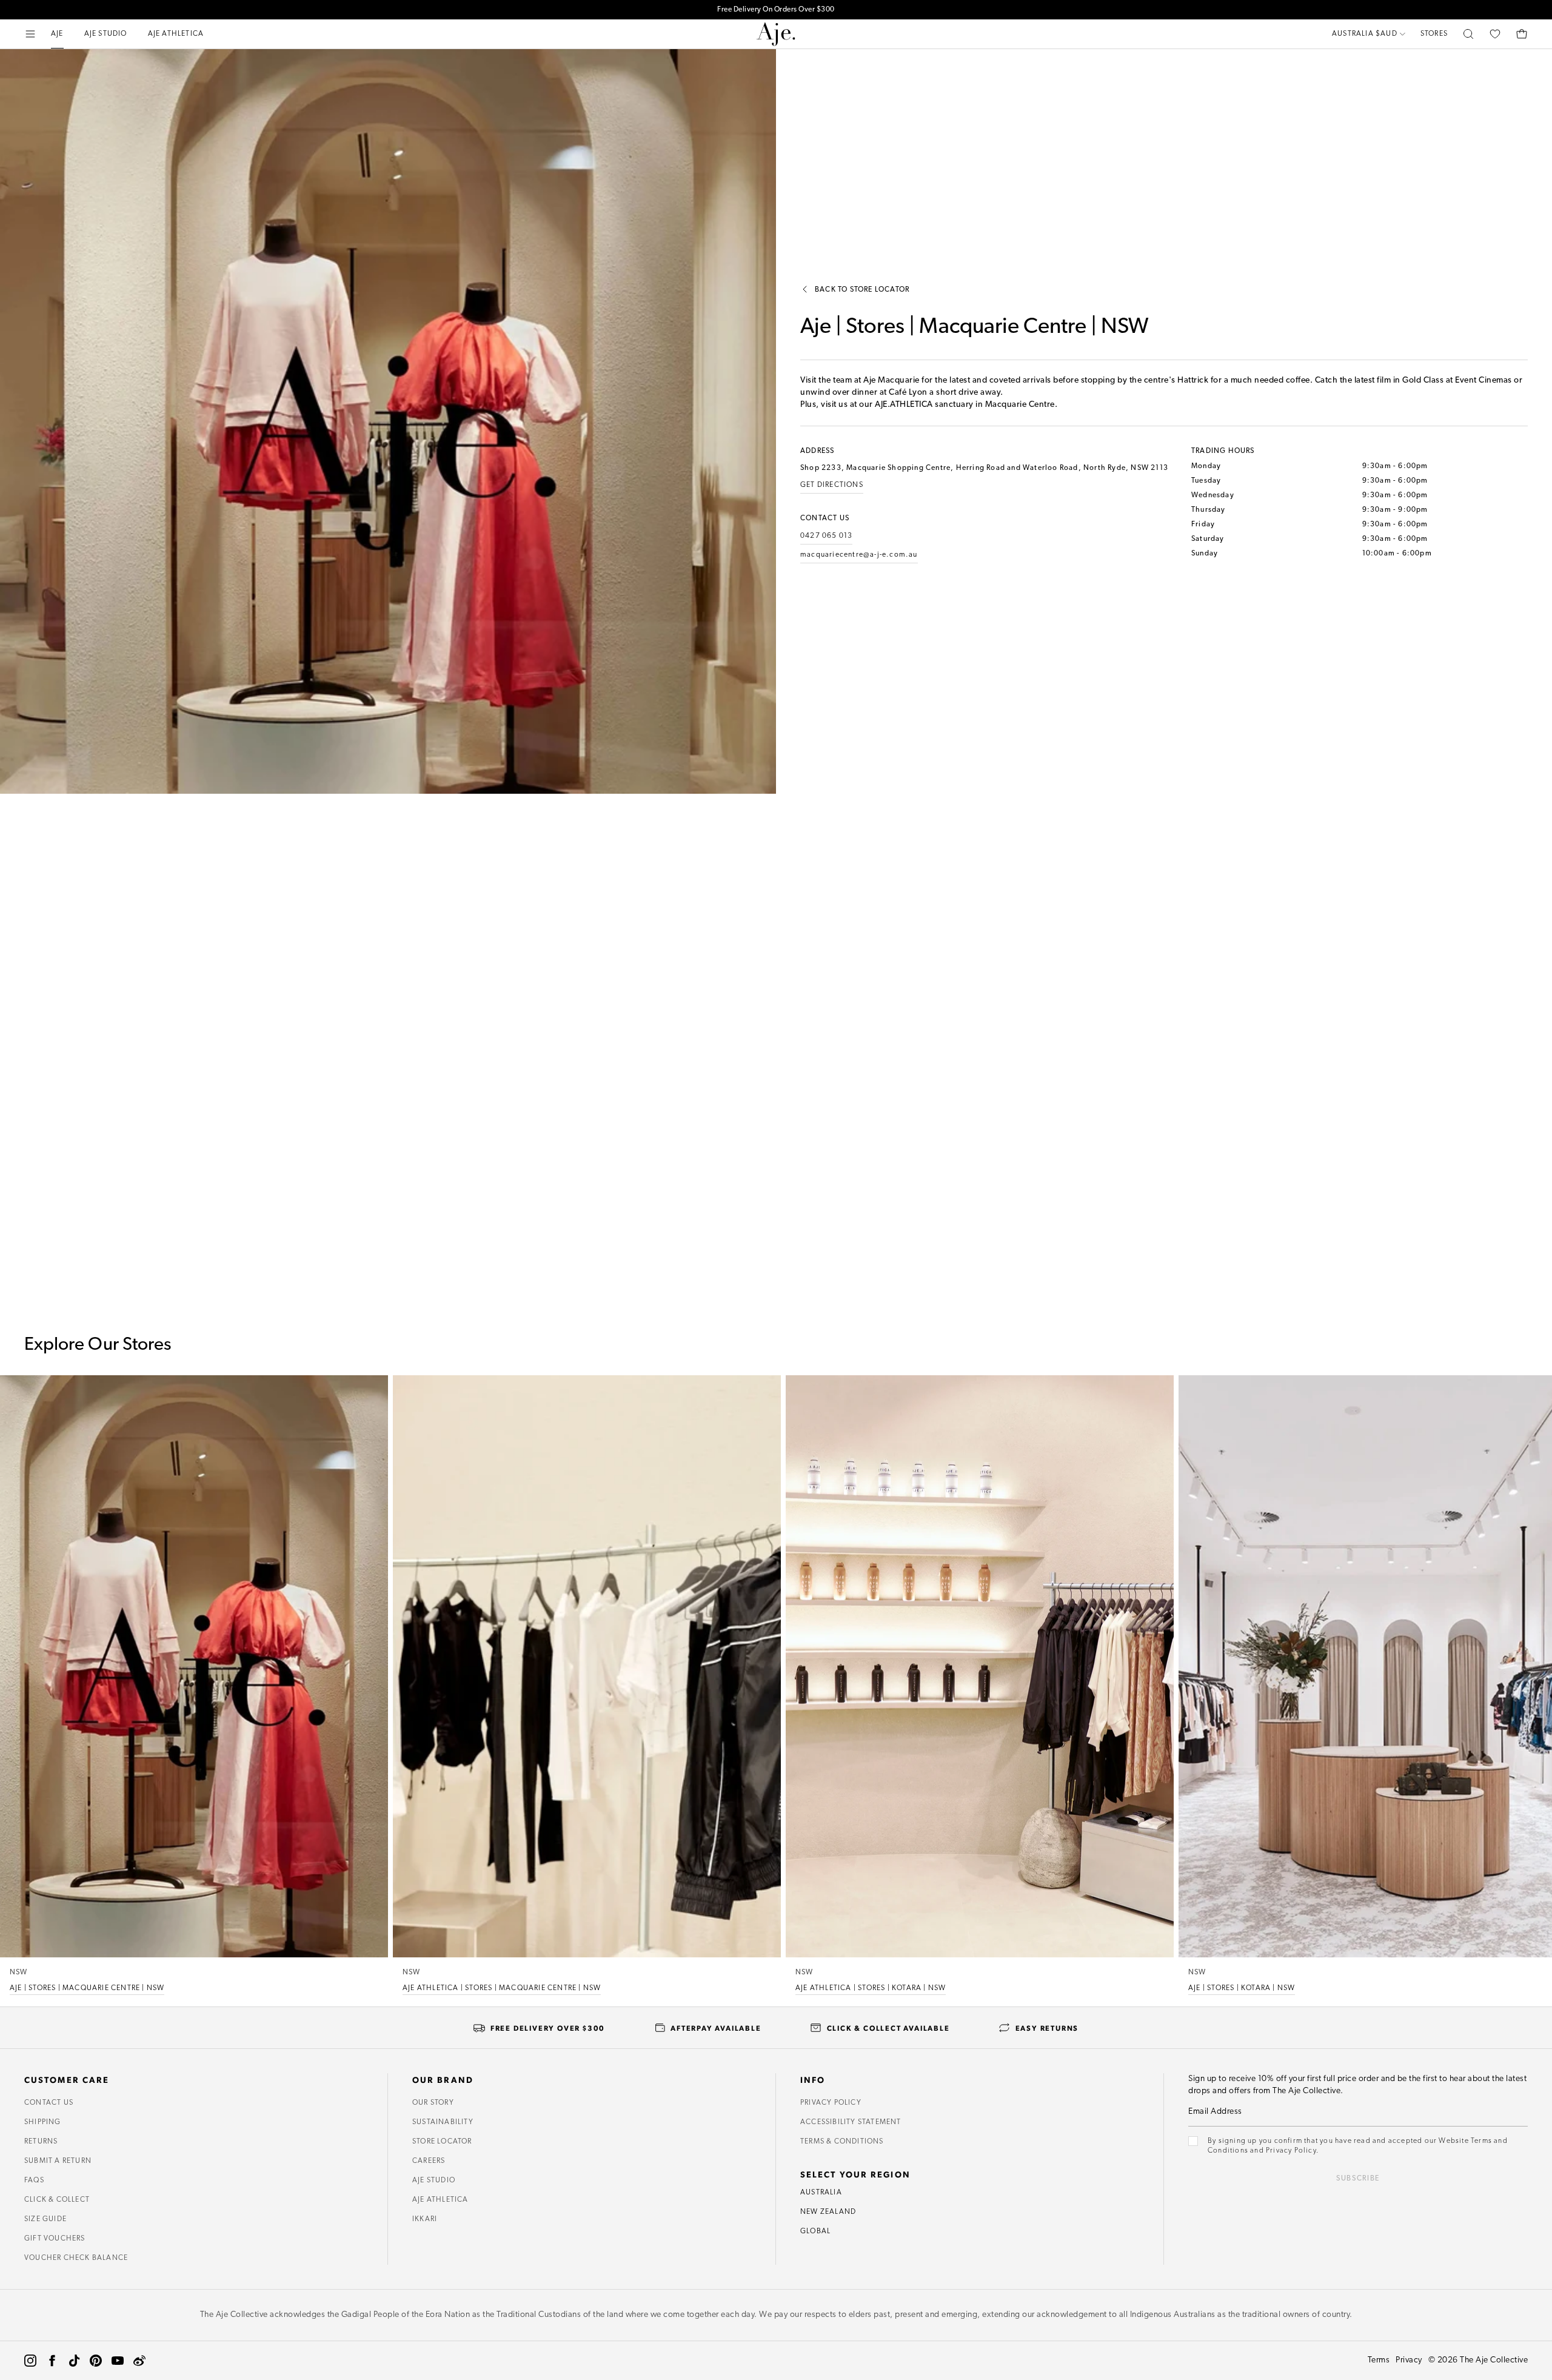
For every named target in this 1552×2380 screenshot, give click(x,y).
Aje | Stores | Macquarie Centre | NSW (87, 1988)
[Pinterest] (96, 2361)
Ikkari (425, 2219)
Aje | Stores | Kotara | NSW (1242, 1988)
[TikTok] (74, 2361)
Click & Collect (57, 2200)
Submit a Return (58, 2161)
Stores (1434, 34)
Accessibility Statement (851, 2122)
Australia (821, 2193)
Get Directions (832, 485)
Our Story (433, 2103)
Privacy (1409, 2360)
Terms (1379, 2360)
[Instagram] (30, 2361)
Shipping (43, 2122)
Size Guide (45, 2219)
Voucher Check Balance (76, 2258)
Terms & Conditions (842, 2142)
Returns (41, 2142)
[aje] (776, 34)
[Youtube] (118, 2361)
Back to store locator (862, 290)
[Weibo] (139, 2361)
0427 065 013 (826, 536)
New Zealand (828, 2212)
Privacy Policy (831, 2103)
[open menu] (30, 34)
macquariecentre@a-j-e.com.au (859, 555)
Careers (429, 2161)
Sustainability (443, 2122)
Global (815, 2231)
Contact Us (49, 2103)
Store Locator (442, 2142)
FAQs (34, 2181)
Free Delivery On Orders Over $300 (776, 10)
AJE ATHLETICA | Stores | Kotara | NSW (871, 1988)
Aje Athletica (440, 2200)
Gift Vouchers (55, 2239)
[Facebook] (52, 2361)
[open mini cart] (1522, 34)
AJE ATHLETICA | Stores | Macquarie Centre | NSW (502, 1988)
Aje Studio (434, 2181)
